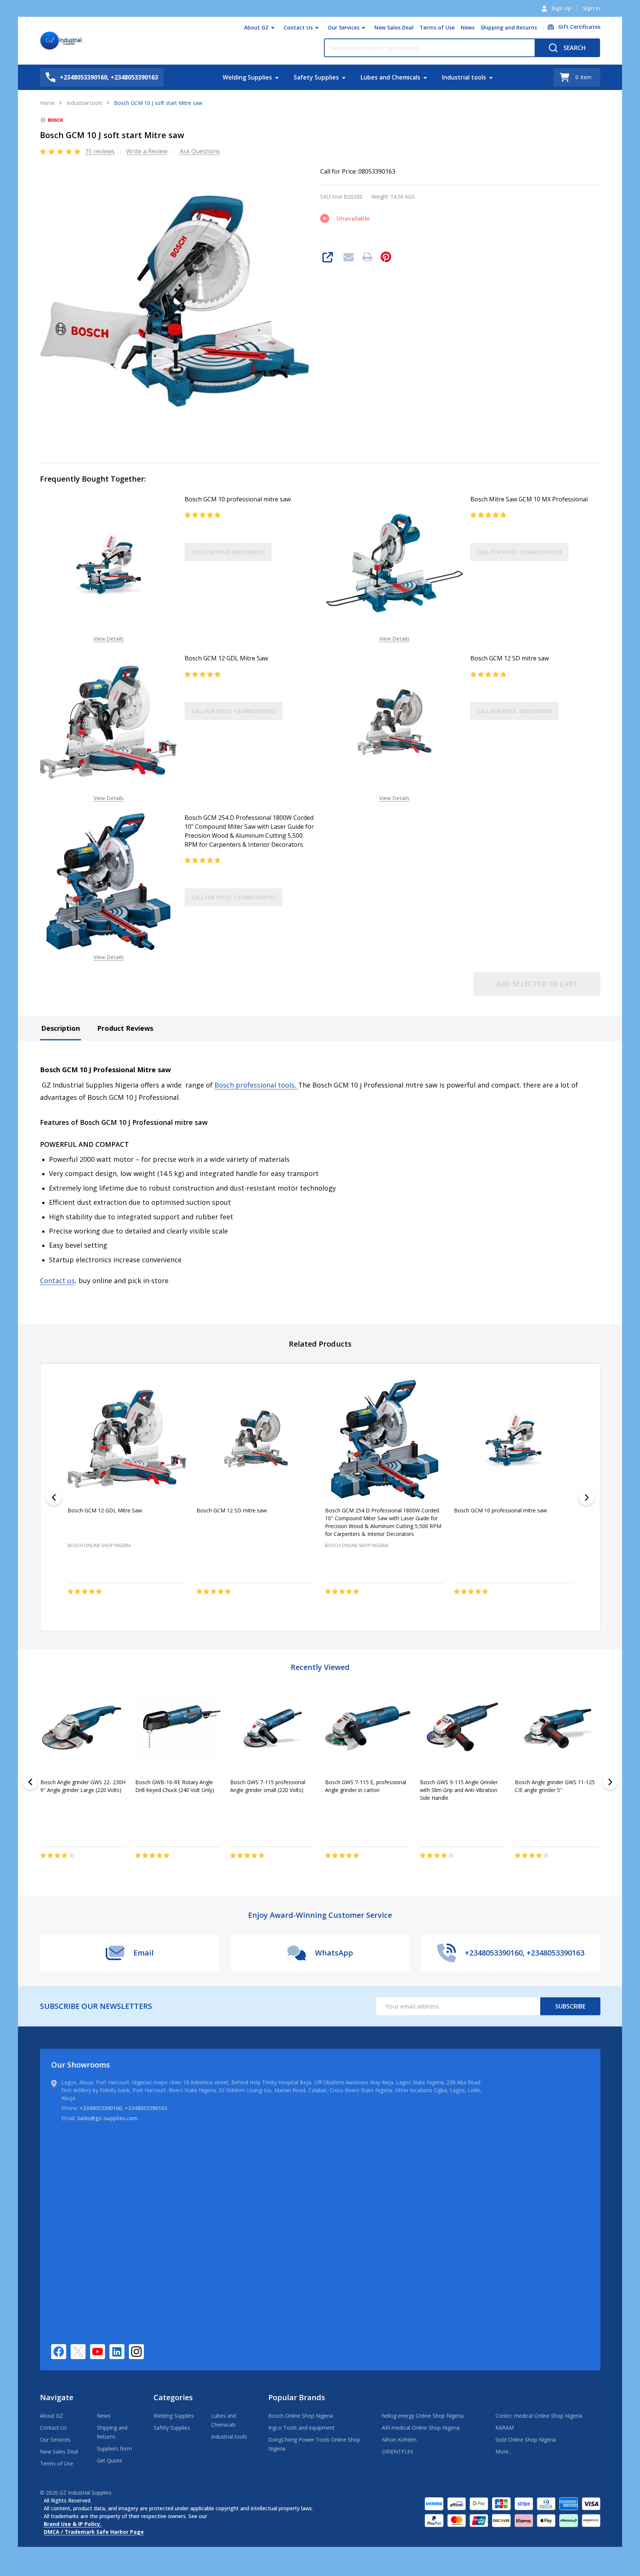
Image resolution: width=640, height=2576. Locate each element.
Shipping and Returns (509, 27)
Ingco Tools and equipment (302, 2428)
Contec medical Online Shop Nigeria (539, 2416)
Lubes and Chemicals (390, 77)
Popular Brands (297, 2397)
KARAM (505, 2428)
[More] (273, 28)
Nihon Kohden (399, 2440)
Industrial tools (464, 77)
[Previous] (54, 1497)
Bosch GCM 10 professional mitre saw (238, 499)
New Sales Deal (394, 27)
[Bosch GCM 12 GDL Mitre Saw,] (127, 1439)
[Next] (587, 1497)
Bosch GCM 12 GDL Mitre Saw (226, 658)
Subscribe (570, 2006)
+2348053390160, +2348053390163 (123, 2108)
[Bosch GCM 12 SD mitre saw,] (256, 1439)
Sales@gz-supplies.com (107, 2118)
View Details (109, 639)
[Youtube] (98, 2352)
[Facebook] (59, 2352)
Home (47, 103)
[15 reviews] (61, 151)
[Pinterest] (386, 257)
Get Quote (109, 2460)
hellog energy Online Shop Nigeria (423, 2416)
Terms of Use (437, 27)
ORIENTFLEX (398, 2451)
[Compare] (65, 1871)
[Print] (367, 257)
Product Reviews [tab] (125, 1028)
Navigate (57, 2397)
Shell (236, 1809)
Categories (173, 2397)
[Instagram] (136, 2352)
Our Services (344, 27)
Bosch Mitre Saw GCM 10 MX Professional (529, 499)
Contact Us (298, 27)
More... (504, 2451)
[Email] (349, 257)
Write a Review (147, 151)
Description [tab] (61, 1028)
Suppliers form (114, 2449)
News (468, 27)
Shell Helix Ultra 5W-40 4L (546, 1782)
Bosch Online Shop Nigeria (301, 2416)
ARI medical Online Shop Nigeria (421, 2428)
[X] (78, 2352)
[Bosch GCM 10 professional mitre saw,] (513, 1439)
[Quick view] (75, 1607)
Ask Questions (200, 151)
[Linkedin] (117, 2352)
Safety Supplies (316, 77)
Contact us (57, 1281)
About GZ (256, 27)
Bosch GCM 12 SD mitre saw (510, 658)
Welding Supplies (247, 77)
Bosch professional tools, (256, 1085)
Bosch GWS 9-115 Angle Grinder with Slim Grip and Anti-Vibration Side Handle (79, 1790)
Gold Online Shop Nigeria (526, 2440)
